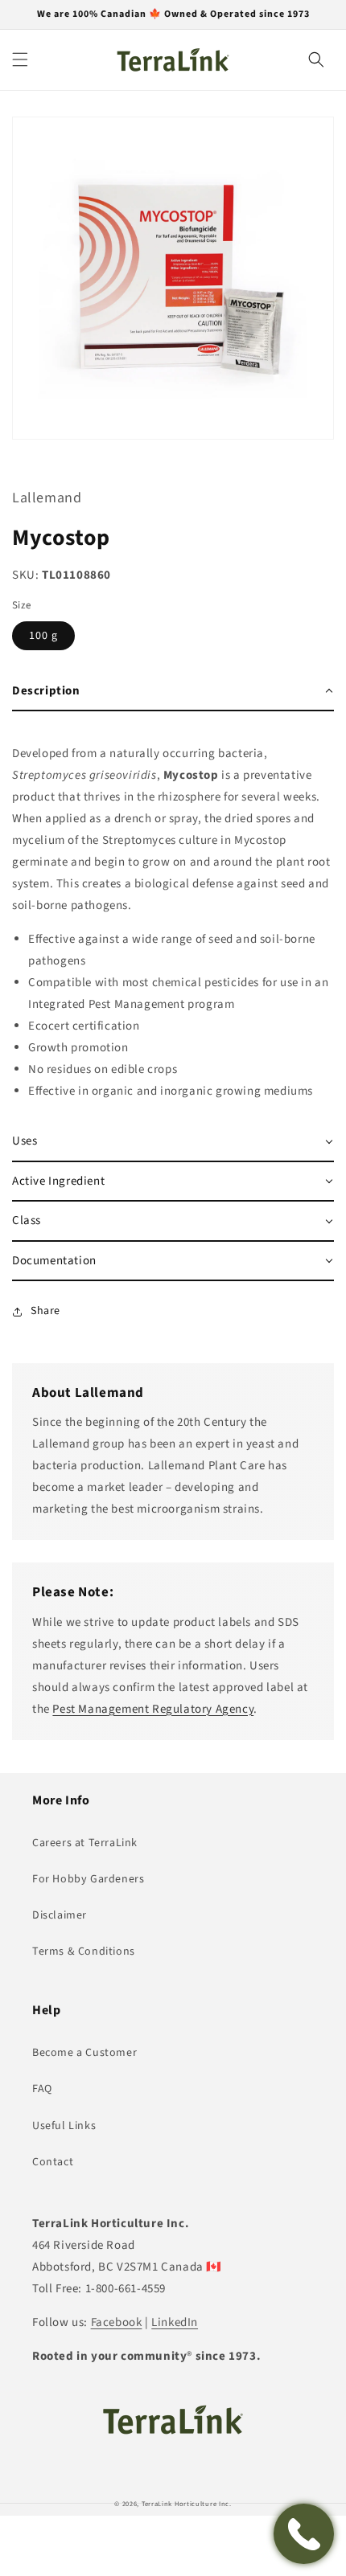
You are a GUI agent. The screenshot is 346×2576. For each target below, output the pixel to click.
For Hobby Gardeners (88, 1879)
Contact (53, 2162)
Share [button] (45, 1311)
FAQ (42, 2089)
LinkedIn (175, 2322)
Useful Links (64, 2126)
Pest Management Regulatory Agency (153, 1709)
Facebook (117, 2322)
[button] (20, 59)
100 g (43, 636)
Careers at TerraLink (85, 1843)
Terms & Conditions (84, 1951)
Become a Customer (84, 2053)
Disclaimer (60, 1915)
